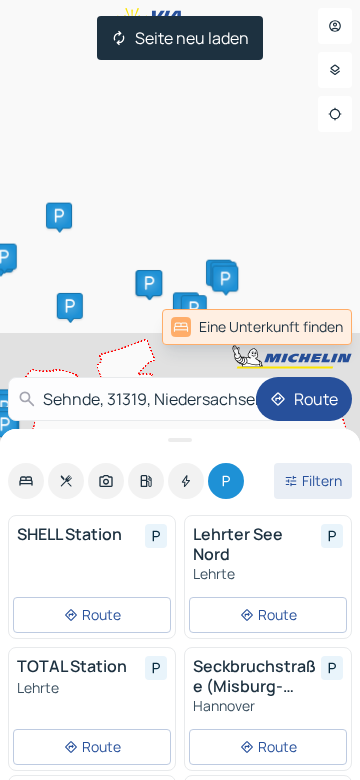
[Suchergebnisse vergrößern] (180, 440)
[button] (70, 306)
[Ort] (335, 114)
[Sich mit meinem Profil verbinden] (335, 26)
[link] (308, 327)
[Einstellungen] (335, 70)
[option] (26, 481)
